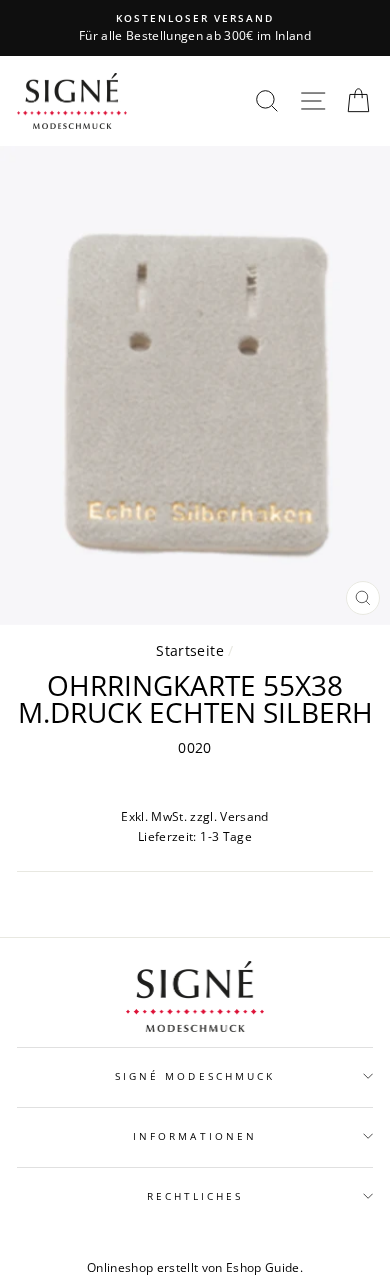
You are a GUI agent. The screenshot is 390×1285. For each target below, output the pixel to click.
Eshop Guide (263, 1267)
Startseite (189, 650)
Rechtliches (195, 1196)
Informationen (195, 1136)
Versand (244, 816)
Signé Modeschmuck (195, 1076)
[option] (195, 28)
